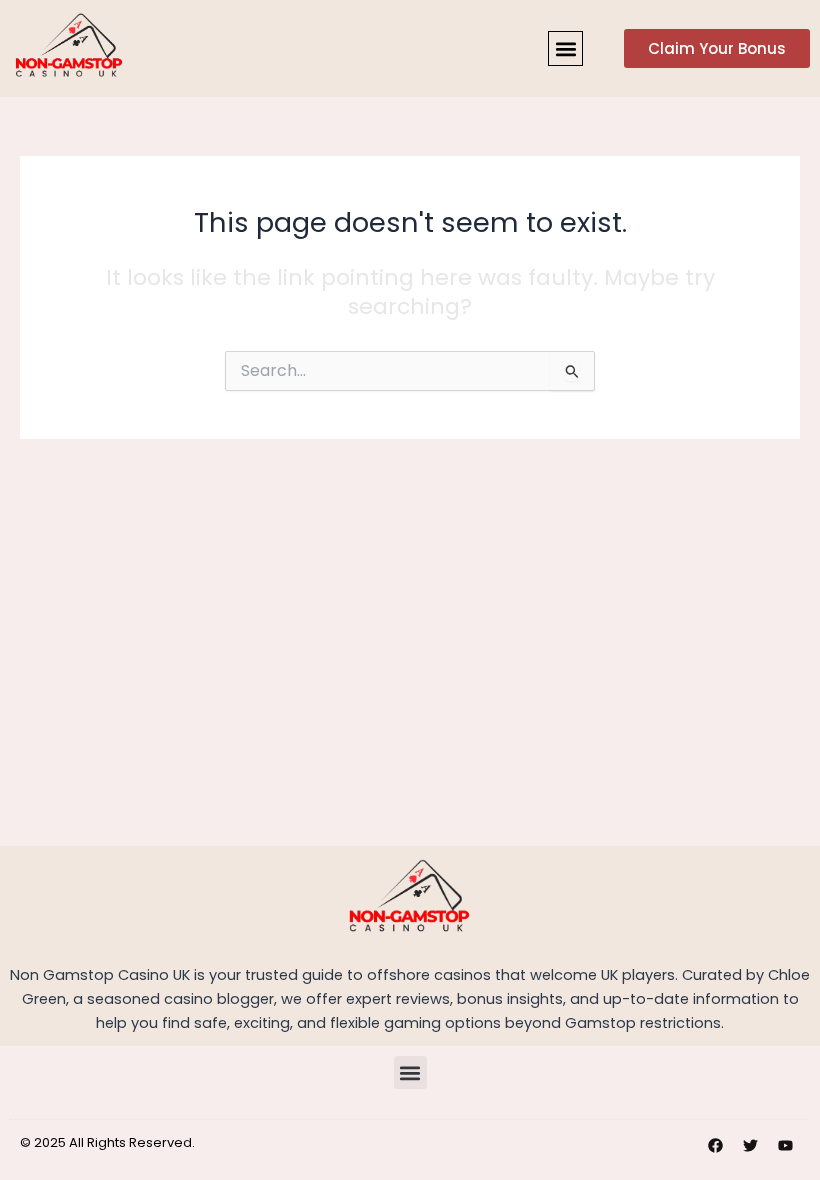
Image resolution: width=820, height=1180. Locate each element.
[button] (565, 48)
